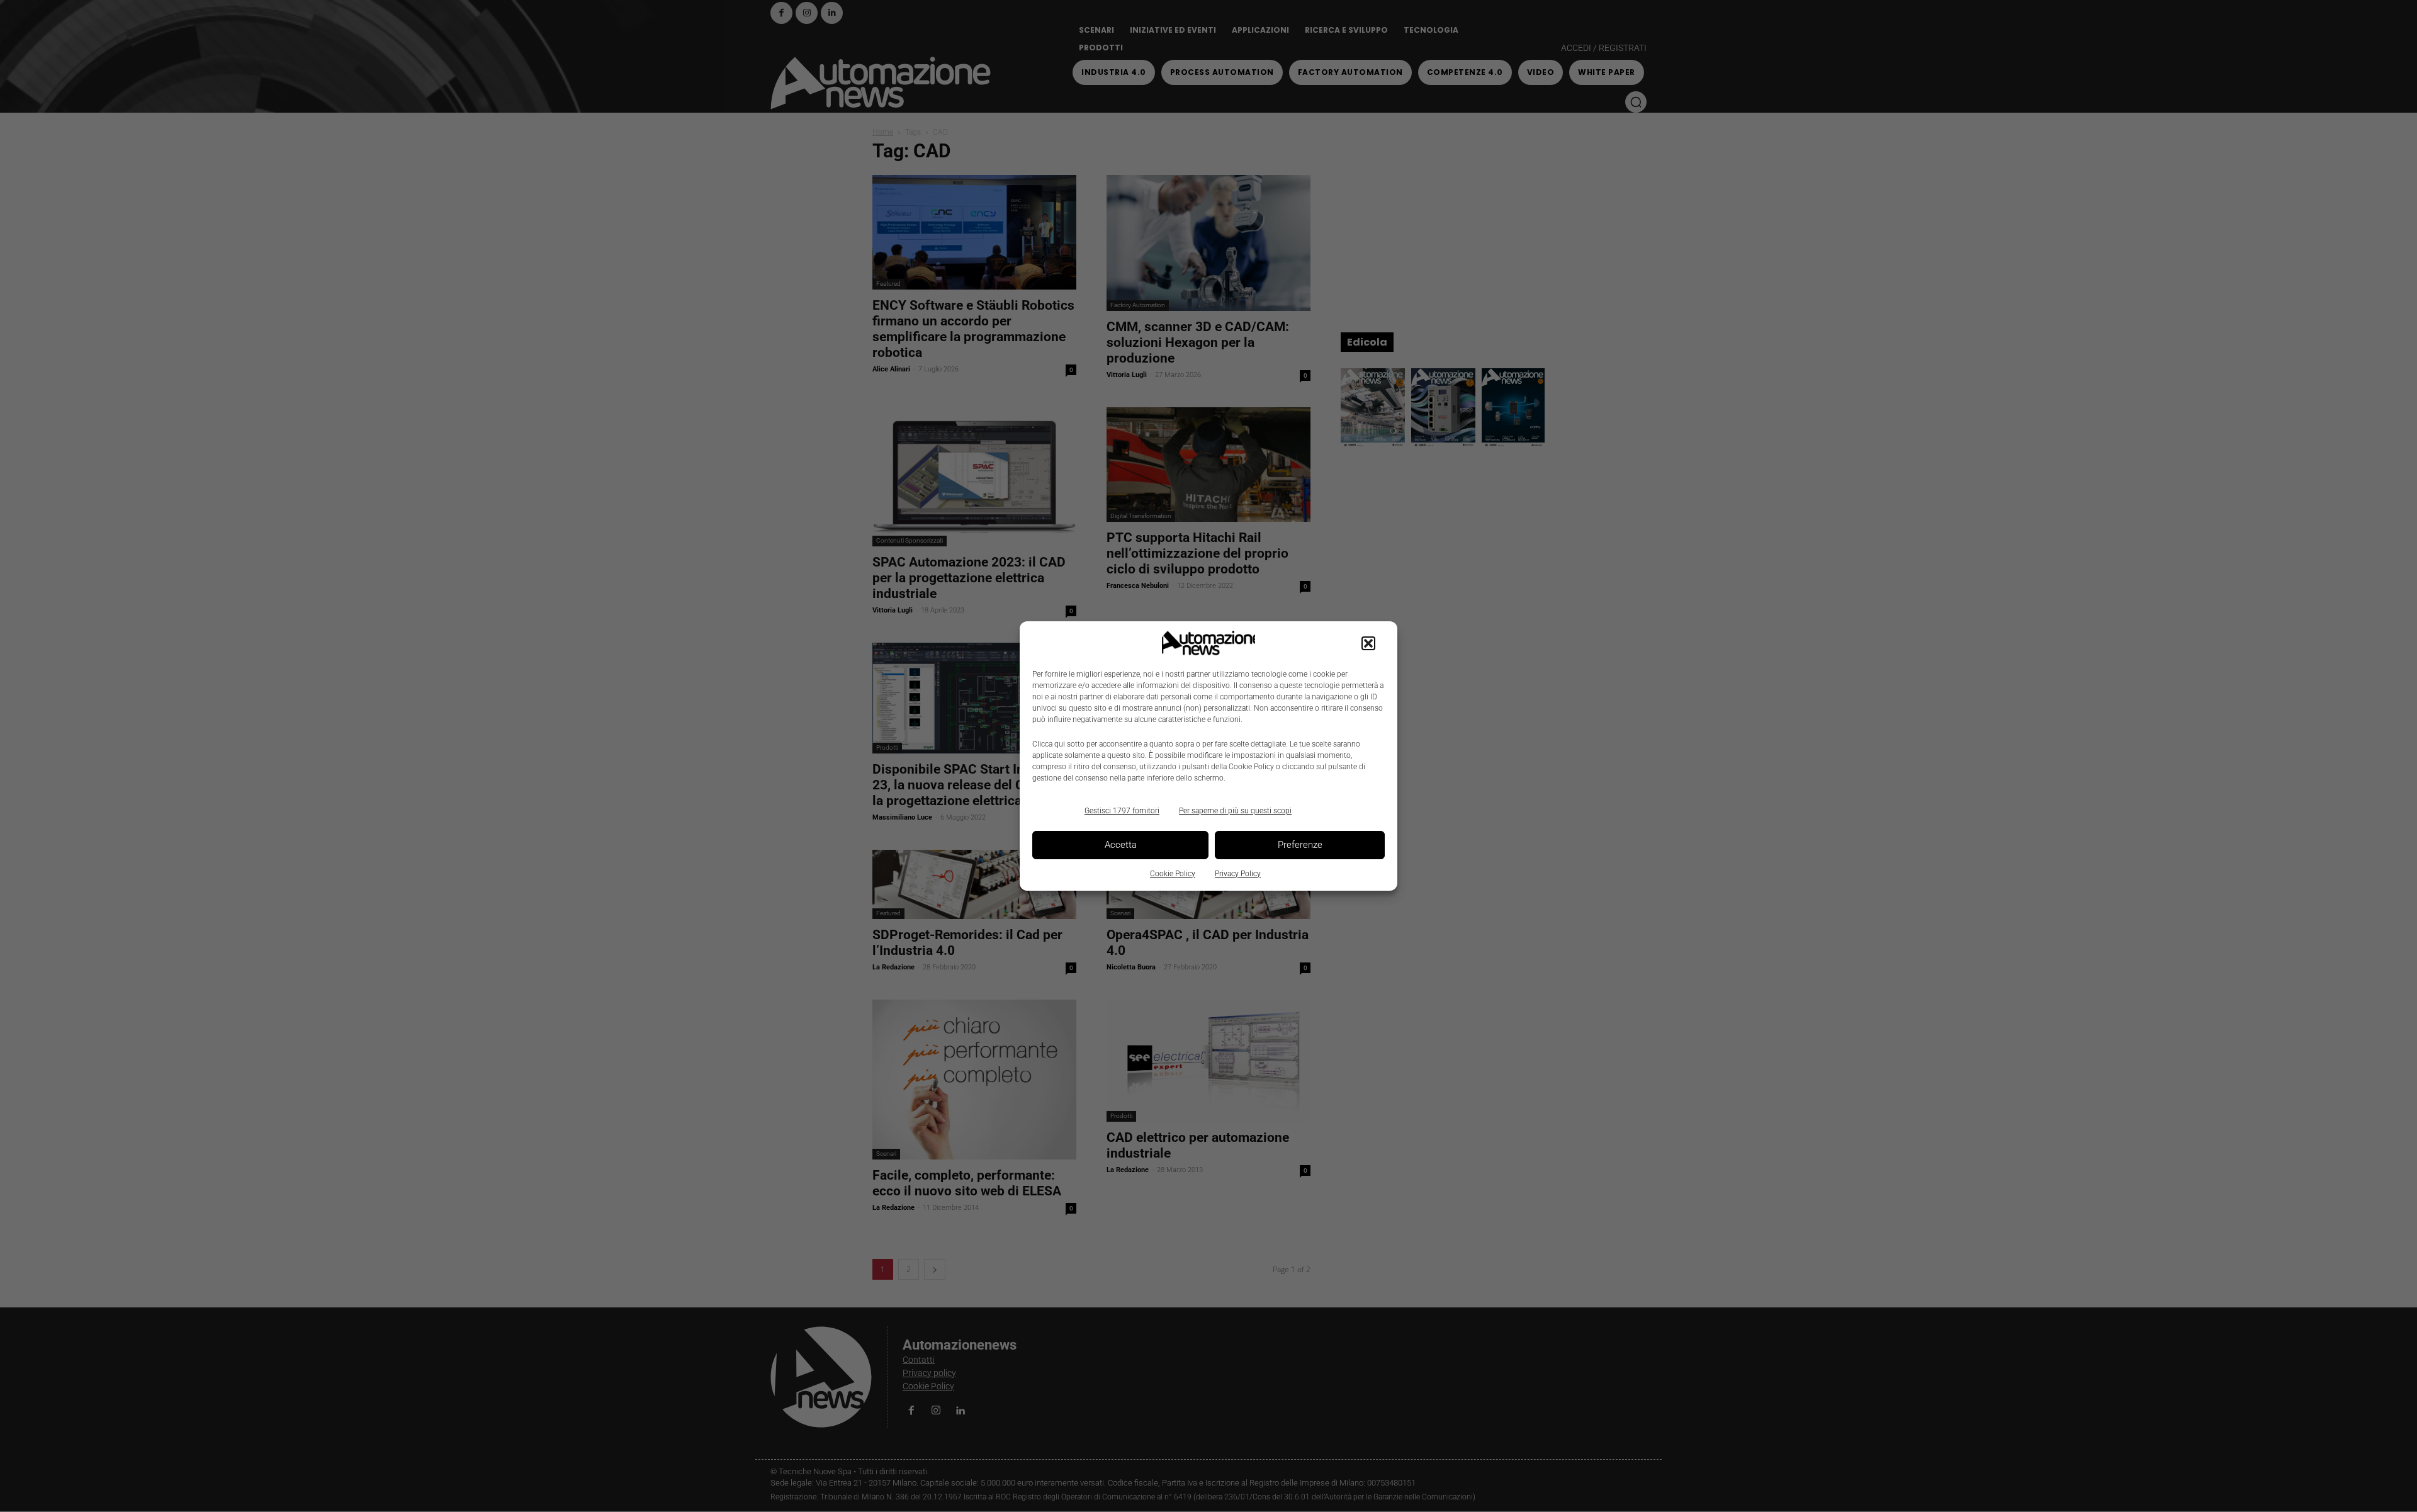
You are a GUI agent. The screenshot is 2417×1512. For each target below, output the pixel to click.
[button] (1368, 643)
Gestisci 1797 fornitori (1122, 811)
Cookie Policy (1173, 874)
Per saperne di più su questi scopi (1235, 811)
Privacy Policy (1238, 874)
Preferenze (1300, 845)
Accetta (1121, 845)
